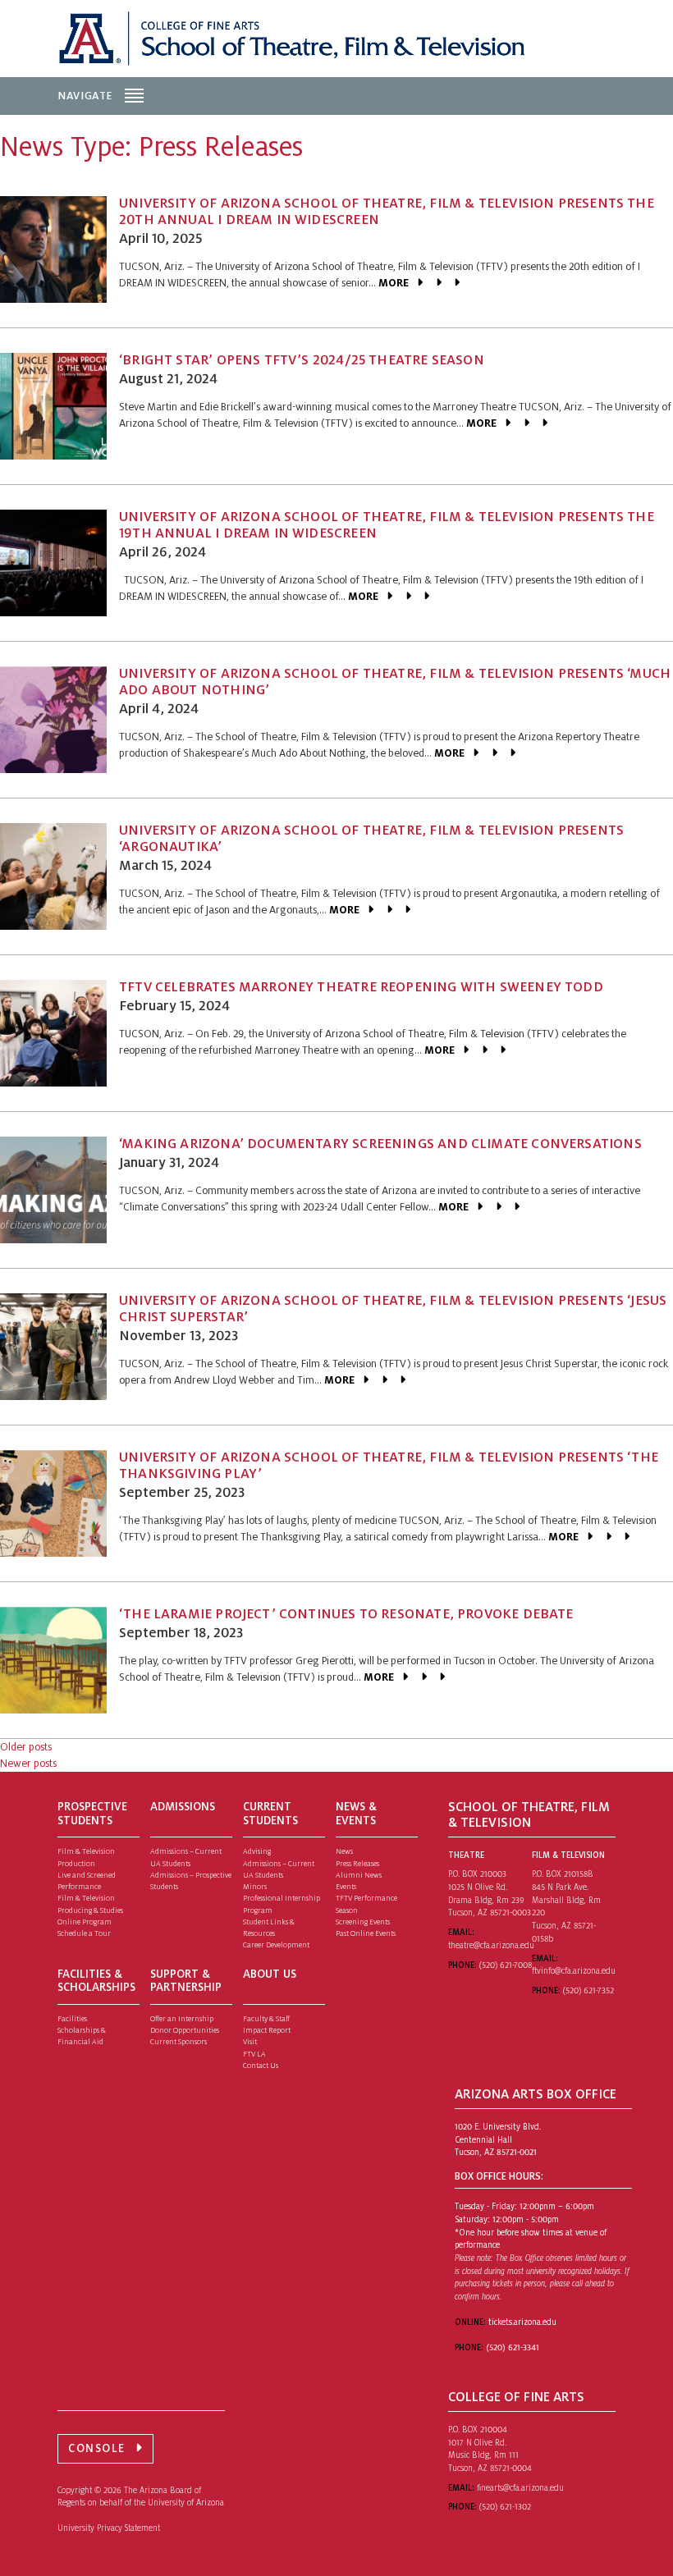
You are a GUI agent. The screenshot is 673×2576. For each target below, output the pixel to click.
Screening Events (363, 1922)
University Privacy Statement (109, 2528)
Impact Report (267, 2030)
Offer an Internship (182, 2019)
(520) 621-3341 (513, 2347)
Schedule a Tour (84, 1933)
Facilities (72, 2019)
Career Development (276, 1945)
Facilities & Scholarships (96, 1981)
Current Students (270, 1814)
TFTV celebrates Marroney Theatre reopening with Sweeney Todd (361, 987)
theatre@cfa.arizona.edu (491, 1945)
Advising (257, 1851)
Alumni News (359, 1875)
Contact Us (261, 2066)
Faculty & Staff (266, 2019)
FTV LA (254, 2054)
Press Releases (357, 1864)
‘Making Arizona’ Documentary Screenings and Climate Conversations (380, 1144)
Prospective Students (92, 1814)
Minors (255, 1887)
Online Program (85, 1922)
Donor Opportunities (185, 2030)
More (394, 283)
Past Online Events (366, 1933)
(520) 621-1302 (505, 2507)
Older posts (26, 1747)
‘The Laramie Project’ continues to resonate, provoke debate (346, 1614)
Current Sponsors (179, 2042)
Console (97, 2448)
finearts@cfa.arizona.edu (520, 2488)
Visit (250, 2042)
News (344, 1851)
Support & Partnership (186, 1981)
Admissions (183, 1807)
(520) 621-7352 (588, 1990)
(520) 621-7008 (506, 1965)
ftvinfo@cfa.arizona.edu (574, 1971)
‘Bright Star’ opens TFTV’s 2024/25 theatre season (302, 360)
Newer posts (28, 1764)
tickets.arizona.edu (522, 2322)
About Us (270, 1974)
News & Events (356, 1814)
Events (346, 1887)
